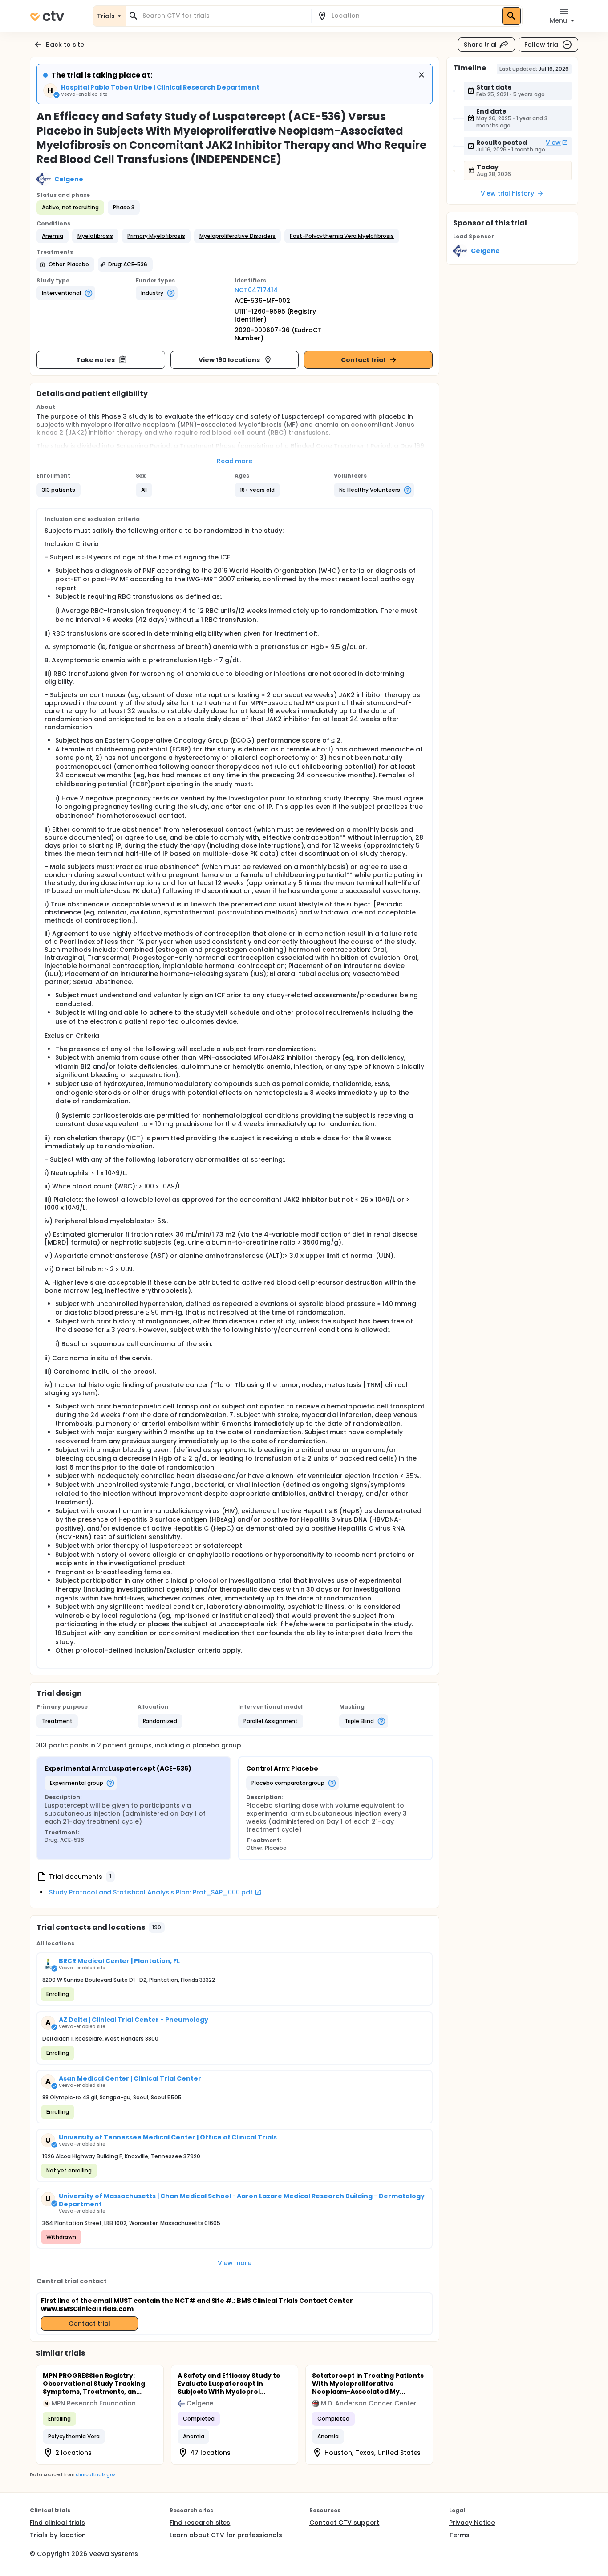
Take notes (95, 360)
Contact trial (363, 360)
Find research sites (200, 2523)
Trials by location (58, 2535)
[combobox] (223, 16)
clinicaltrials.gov (95, 2475)
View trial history (507, 193)
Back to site (65, 45)
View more (235, 2263)
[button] (53, 236)
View (553, 143)
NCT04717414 (256, 290)
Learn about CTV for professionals (226, 2535)
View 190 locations (229, 360)
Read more (235, 461)
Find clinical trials (57, 2523)
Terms (459, 2535)
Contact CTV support (344, 2523)
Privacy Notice (472, 2523)
